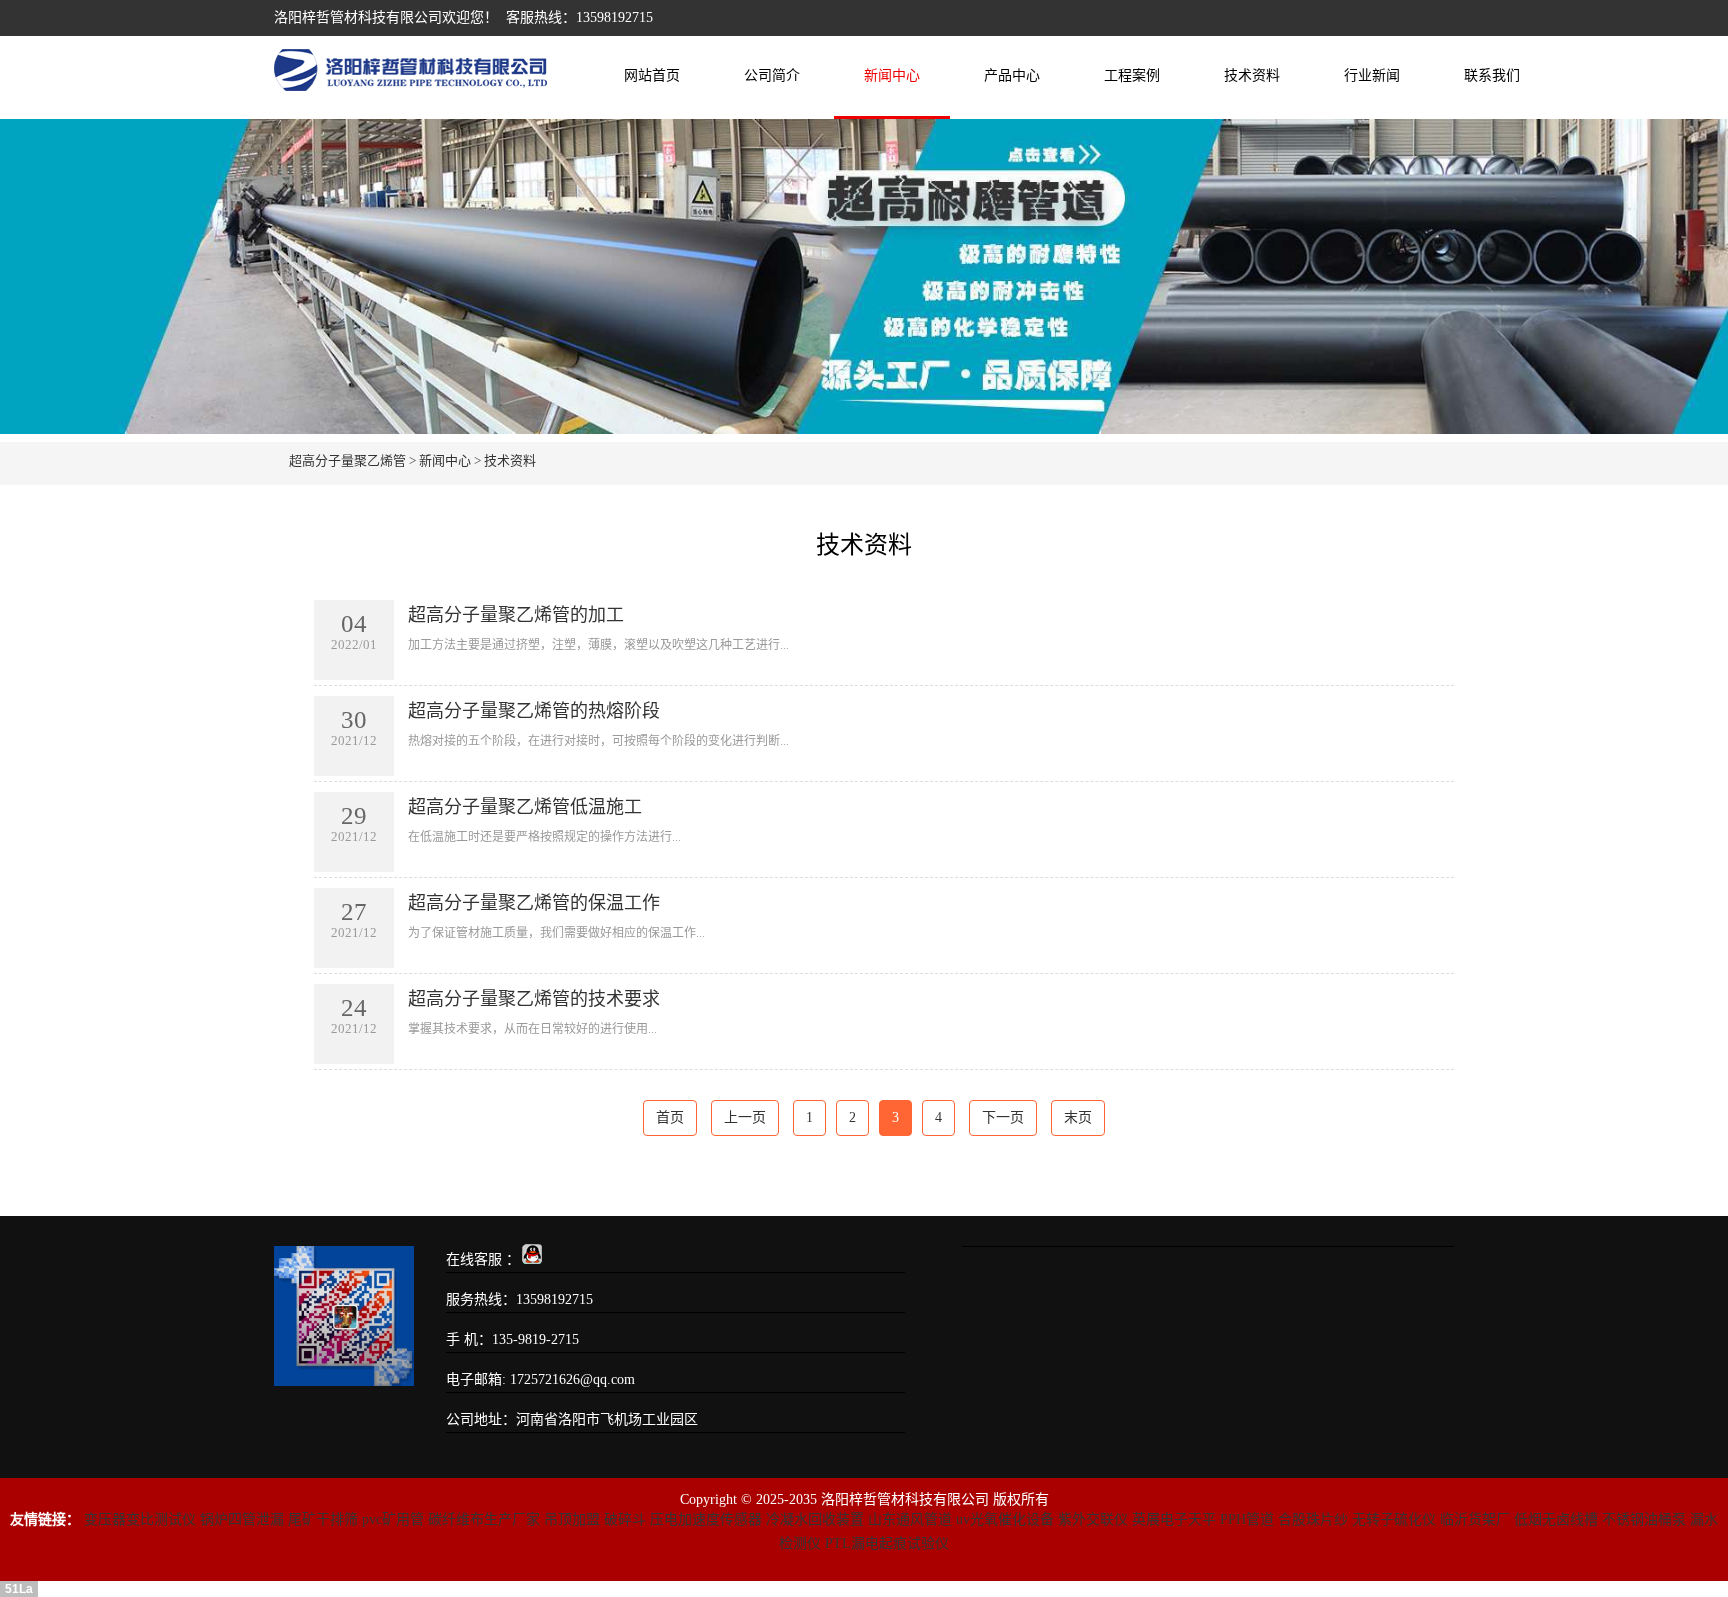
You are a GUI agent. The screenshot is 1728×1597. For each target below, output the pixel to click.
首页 (670, 1117)
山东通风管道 (910, 1519)
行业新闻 (1372, 75)
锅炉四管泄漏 (242, 1519)
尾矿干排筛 (323, 1519)
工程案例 (1132, 75)
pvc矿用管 (393, 1519)
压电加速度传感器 (706, 1519)
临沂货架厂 (1475, 1519)
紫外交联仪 (1093, 1519)
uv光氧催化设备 (1005, 1519)
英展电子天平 (1174, 1519)
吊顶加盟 (572, 1519)
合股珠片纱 (1313, 1519)
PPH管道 (1247, 1519)
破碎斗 (625, 1519)
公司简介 (772, 75)
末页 (1078, 1117)
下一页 (1003, 1117)
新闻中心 (892, 75)
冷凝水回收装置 (815, 1519)
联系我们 (1492, 75)
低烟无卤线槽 (1556, 1519)
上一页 (745, 1117)
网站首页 (652, 75)
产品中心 (1012, 75)
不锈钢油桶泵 (1644, 1519)
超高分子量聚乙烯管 (347, 460)
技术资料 (1252, 75)
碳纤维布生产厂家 (484, 1519)
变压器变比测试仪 (140, 1519)
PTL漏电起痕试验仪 (887, 1543)
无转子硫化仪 (1394, 1519)
